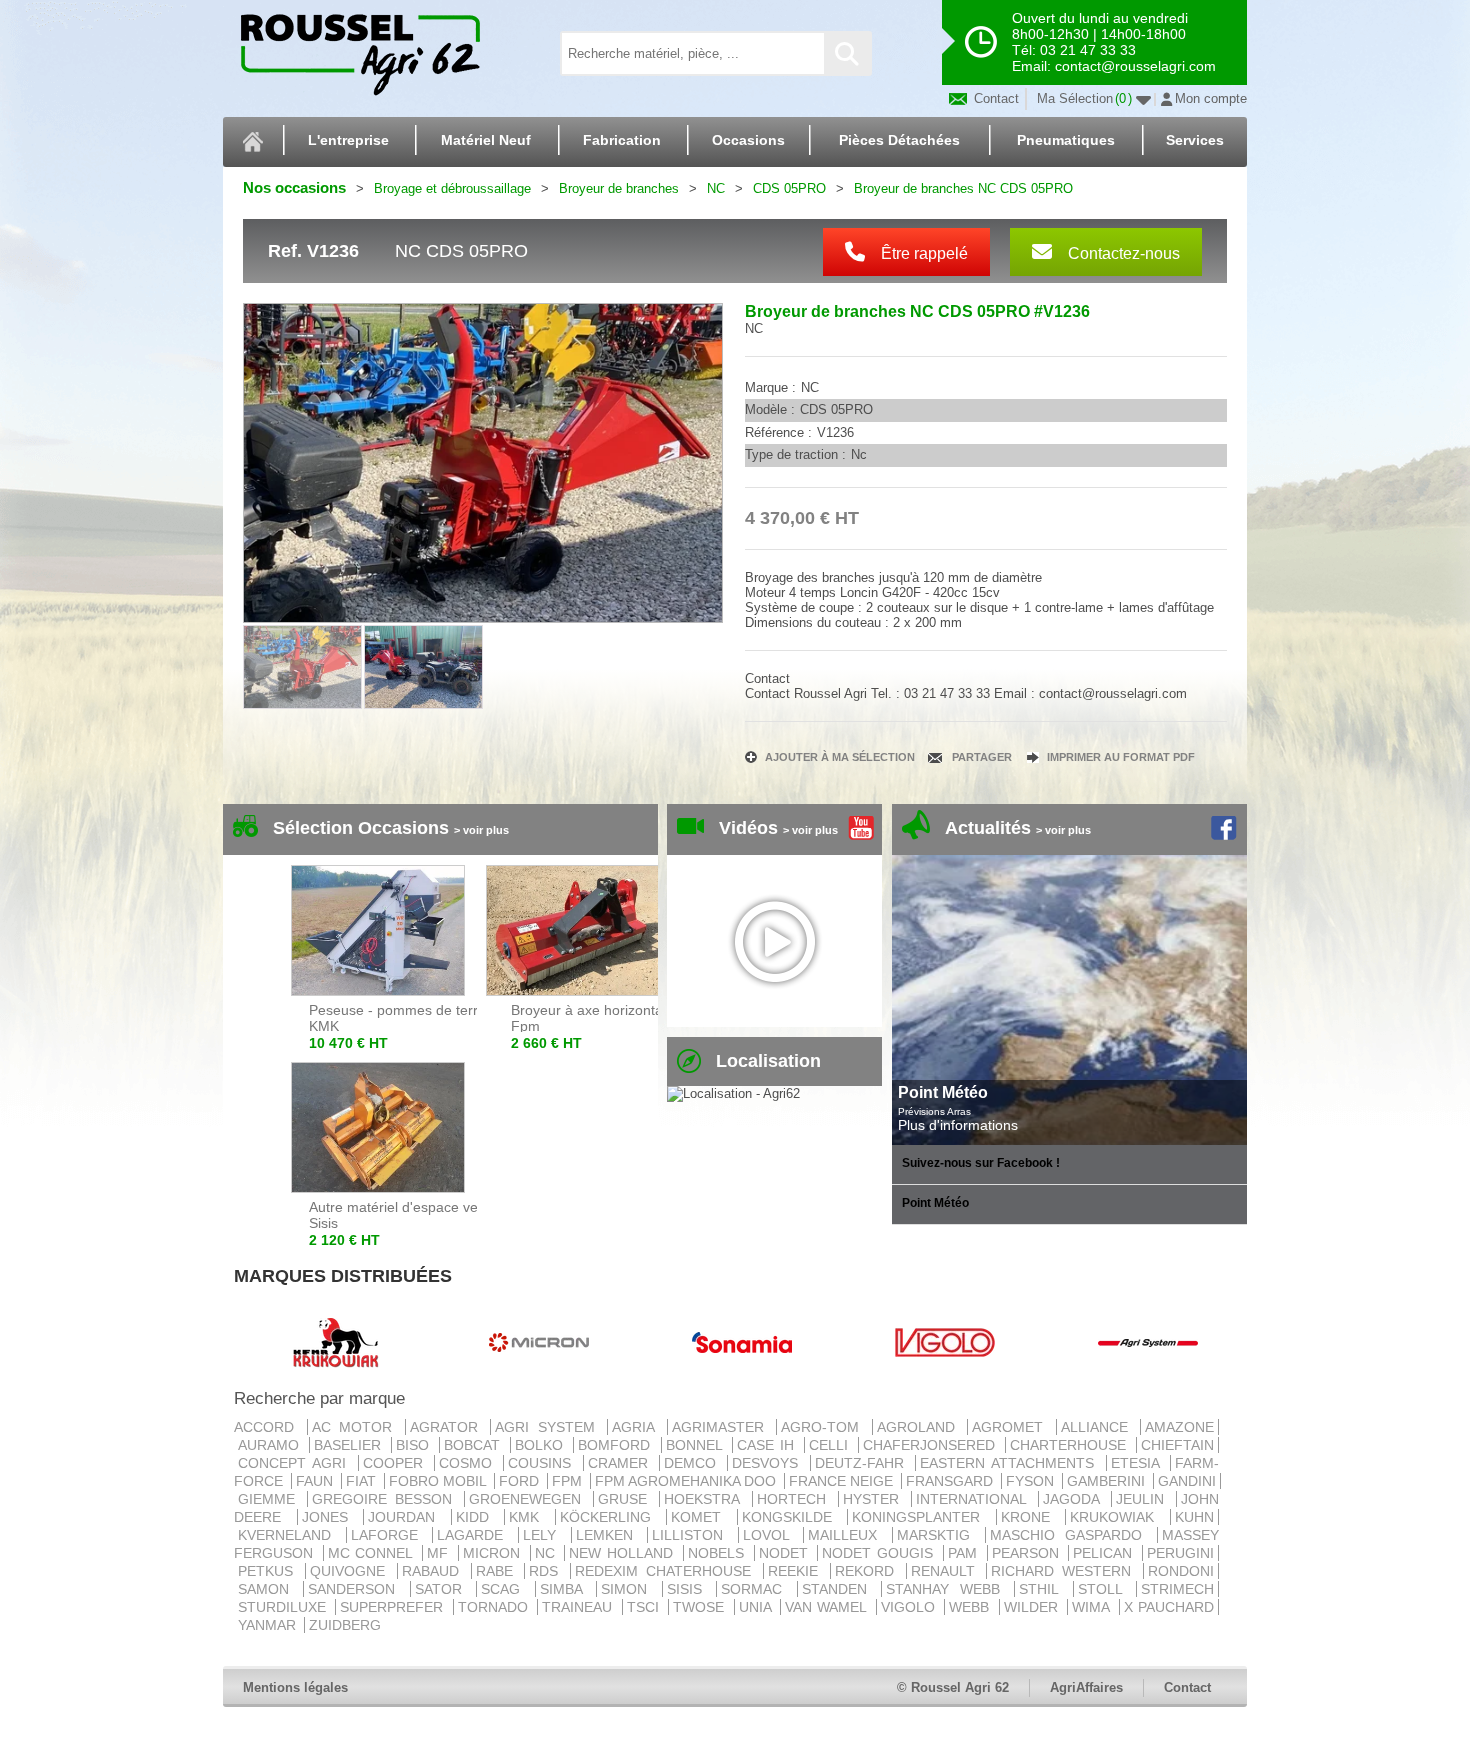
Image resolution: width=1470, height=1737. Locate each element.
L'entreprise (348, 140)
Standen (839, 1589)
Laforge (390, 1535)
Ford (521, 1481)
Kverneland (290, 1535)
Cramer (621, 1463)
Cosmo (469, 1463)
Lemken (610, 1535)
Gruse (626, 1499)
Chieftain (1177, 1445)
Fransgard (951, 1481)
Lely (545, 1535)
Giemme (270, 1499)
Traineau (579, 1607)
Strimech (1177, 1589)
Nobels (719, 1553)
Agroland (920, 1427)
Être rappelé (922, 253)
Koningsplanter (922, 1517)
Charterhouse (1071, 1445)
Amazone (1179, 1427)
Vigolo (910, 1607)
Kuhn (1194, 1517)
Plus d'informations (958, 1125)
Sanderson (356, 1589)
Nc (548, 1553)
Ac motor (356, 1427)
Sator (443, 1589)
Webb (971, 1607)
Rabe (498, 1571)
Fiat (363, 1481)
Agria (637, 1427)
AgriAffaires (1086, 1687)
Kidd (478, 1517)
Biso (415, 1445)
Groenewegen (529, 1499)
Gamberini (1108, 1481)
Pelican (1105, 1553)
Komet (702, 1517)
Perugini (1180, 1553)
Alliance (1099, 1427)
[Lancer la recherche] (847, 53)
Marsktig (939, 1535)
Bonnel (697, 1445)
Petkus (269, 1571)
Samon (268, 1589)
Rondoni (1181, 1571)
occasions (748, 140)
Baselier (350, 1445)
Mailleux (848, 1535)
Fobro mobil (439, 1481)
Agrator (448, 1427)
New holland (623, 1553)
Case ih (768, 1445)
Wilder (1033, 1607)
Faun (316, 1481)
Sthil (1043, 1589)
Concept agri (296, 1463)
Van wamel (828, 1607)
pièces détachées (899, 140)
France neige (843, 1481)
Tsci (645, 1607)
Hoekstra (705, 1499)
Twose (701, 1607)
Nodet (786, 1553)
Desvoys (768, 1463)
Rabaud (434, 1571)
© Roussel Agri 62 (953, 1687)
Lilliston (693, 1535)
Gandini (1187, 1481)
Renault (947, 1571)
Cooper (396, 1463)
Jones (331, 1517)
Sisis (689, 1589)
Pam (965, 1553)
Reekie (797, 1571)
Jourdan (407, 1517)
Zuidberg (345, 1625)
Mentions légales (295, 1687)
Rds (547, 1571)
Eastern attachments (1011, 1463)
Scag (505, 1589)
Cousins (543, 1463)
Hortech (795, 1499)
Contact (994, 98)
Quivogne (351, 1571)
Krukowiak (1118, 1517)
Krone (1031, 1517)
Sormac (756, 1589)
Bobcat (475, 1445)
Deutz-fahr (863, 1463)
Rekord (868, 1571)
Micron (494, 1553)
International (975, 1499)
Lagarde (475, 1535)
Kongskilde (793, 1517)
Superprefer (394, 1607)
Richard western (1065, 1571)
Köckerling (611, 1517)
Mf (440, 1553)
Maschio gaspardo (1071, 1535)
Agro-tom (824, 1427)
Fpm (569, 1481)
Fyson (1032, 1481)
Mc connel (373, 1553)
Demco (693, 1463)
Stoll (1105, 1589)
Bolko (542, 1445)
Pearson (1028, 1553)
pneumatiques (1066, 140)
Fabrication (622, 140)
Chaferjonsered (932, 1445)
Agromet (1012, 1427)
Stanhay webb (948, 1589)
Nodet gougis (880, 1553)
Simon (629, 1589)
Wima (1093, 1607)
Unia (757, 1607)
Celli (831, 1445)
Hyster (875, 1499)
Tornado (495, 1607)
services (1195, 140)
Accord (268, 1427)
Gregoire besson (386, 1499)
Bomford (617, 1445)
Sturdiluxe (284, 1607)
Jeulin (1144, 1499)
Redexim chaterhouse (667, 1571)
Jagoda (1075, 1499)
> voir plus (481, 830)
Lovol (771, 1535)
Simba (566, 1589)
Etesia (1138, 1463)
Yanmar (269, 1625)
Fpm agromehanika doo (687, 1481)
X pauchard (1169, 1607)
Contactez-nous (1122, 253)
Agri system (549, 1427)
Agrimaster (722, 1427)
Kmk (530, 1517)
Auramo (271, 1445)
